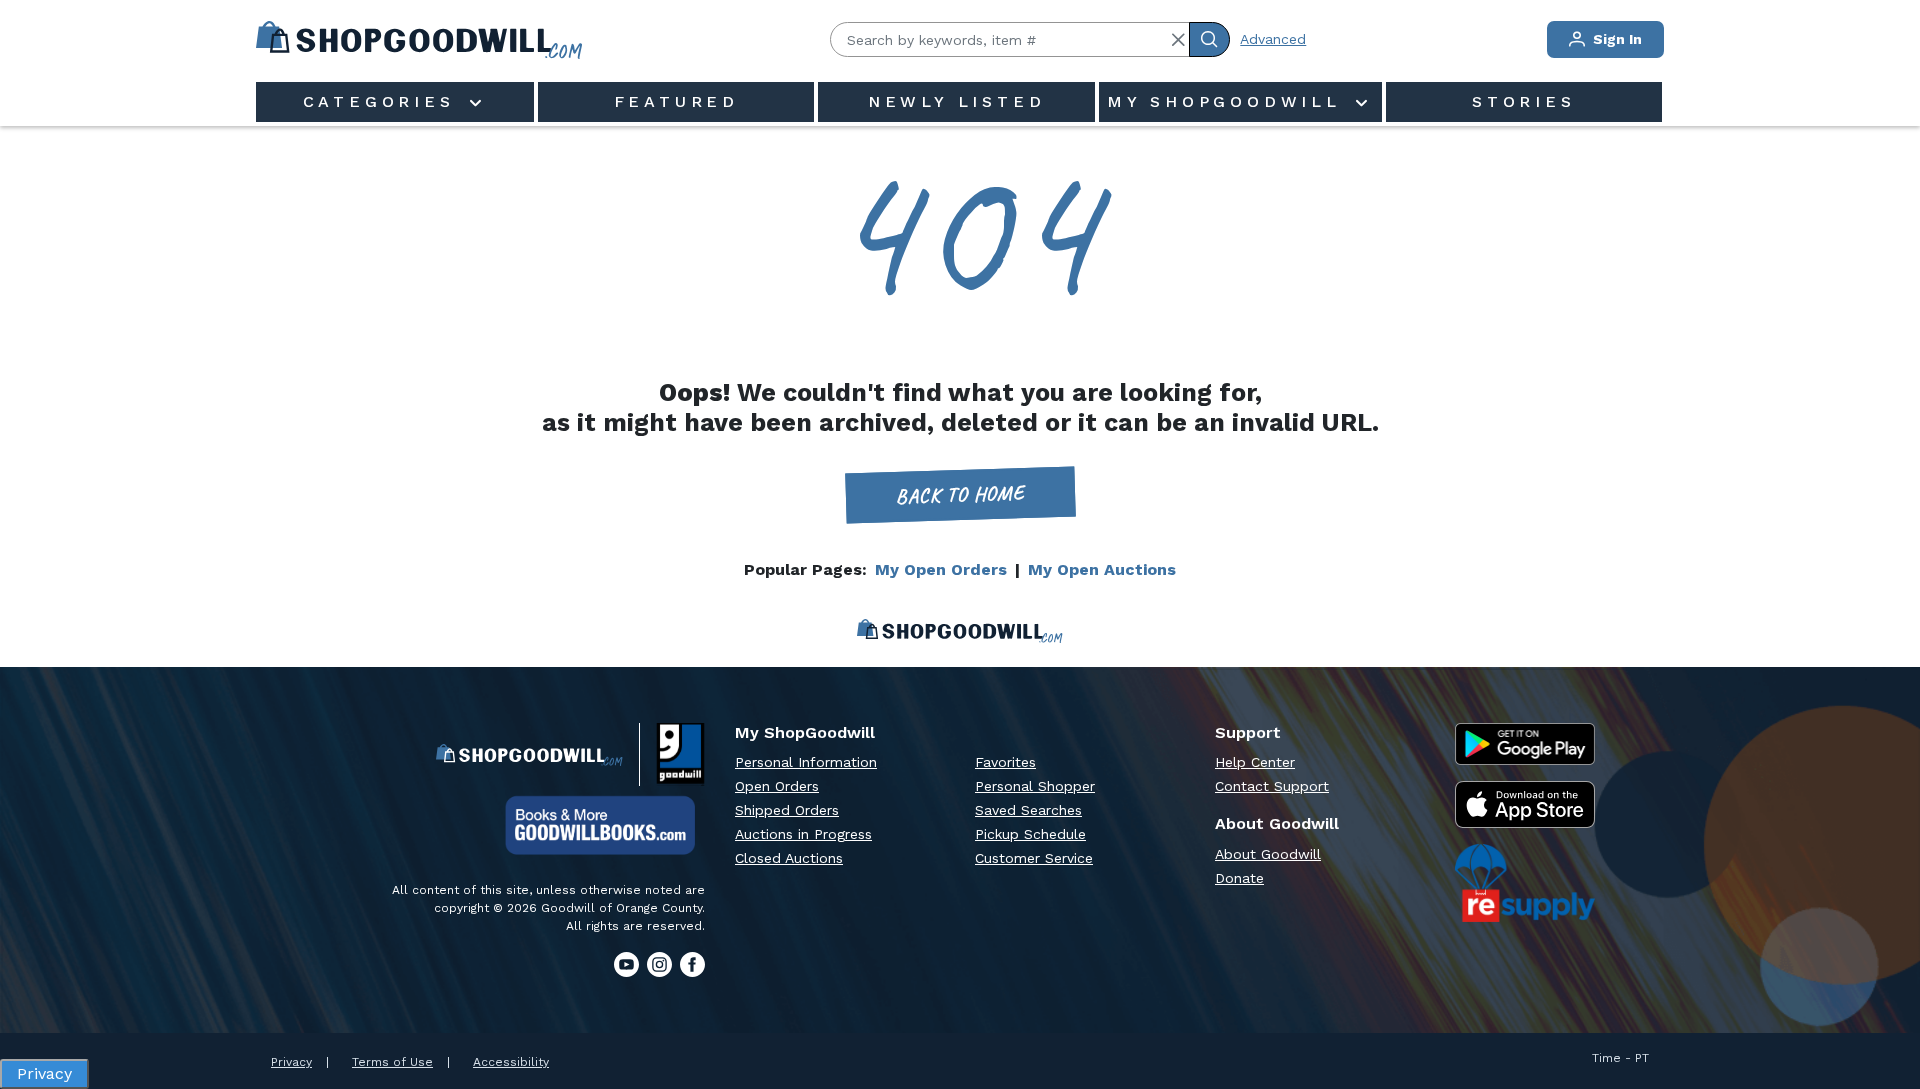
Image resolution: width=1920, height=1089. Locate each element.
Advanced (1273, 39)
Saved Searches (1028, 810)
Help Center (1255, 762)
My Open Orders (941, 569)
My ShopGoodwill (1229, 101)
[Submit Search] (1209, 39)
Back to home (960, 494)
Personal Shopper (1035, 786)
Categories (384, 101)
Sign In (1615, 39)
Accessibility (511, 1062)
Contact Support (1272, 786)
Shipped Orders (787, 810)
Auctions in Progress (803, 834)
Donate (1239, 878)
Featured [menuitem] (676, 101)
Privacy (291, 1062)
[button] (1178, 40)
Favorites (1005, 762)
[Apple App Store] (1525, 804)
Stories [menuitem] (1524, 101)
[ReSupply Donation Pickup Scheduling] (1525, 883)
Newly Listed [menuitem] (957, 101)
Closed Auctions (789, 858)
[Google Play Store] (1525, 744)
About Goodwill (1268, 854)
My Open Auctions (1102, 569)
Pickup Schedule (1030, 834)
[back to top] (1884, 1005)
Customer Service (1034, 858)
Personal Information (806, 762)
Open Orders (777, 786)
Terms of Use (392, 1062)
